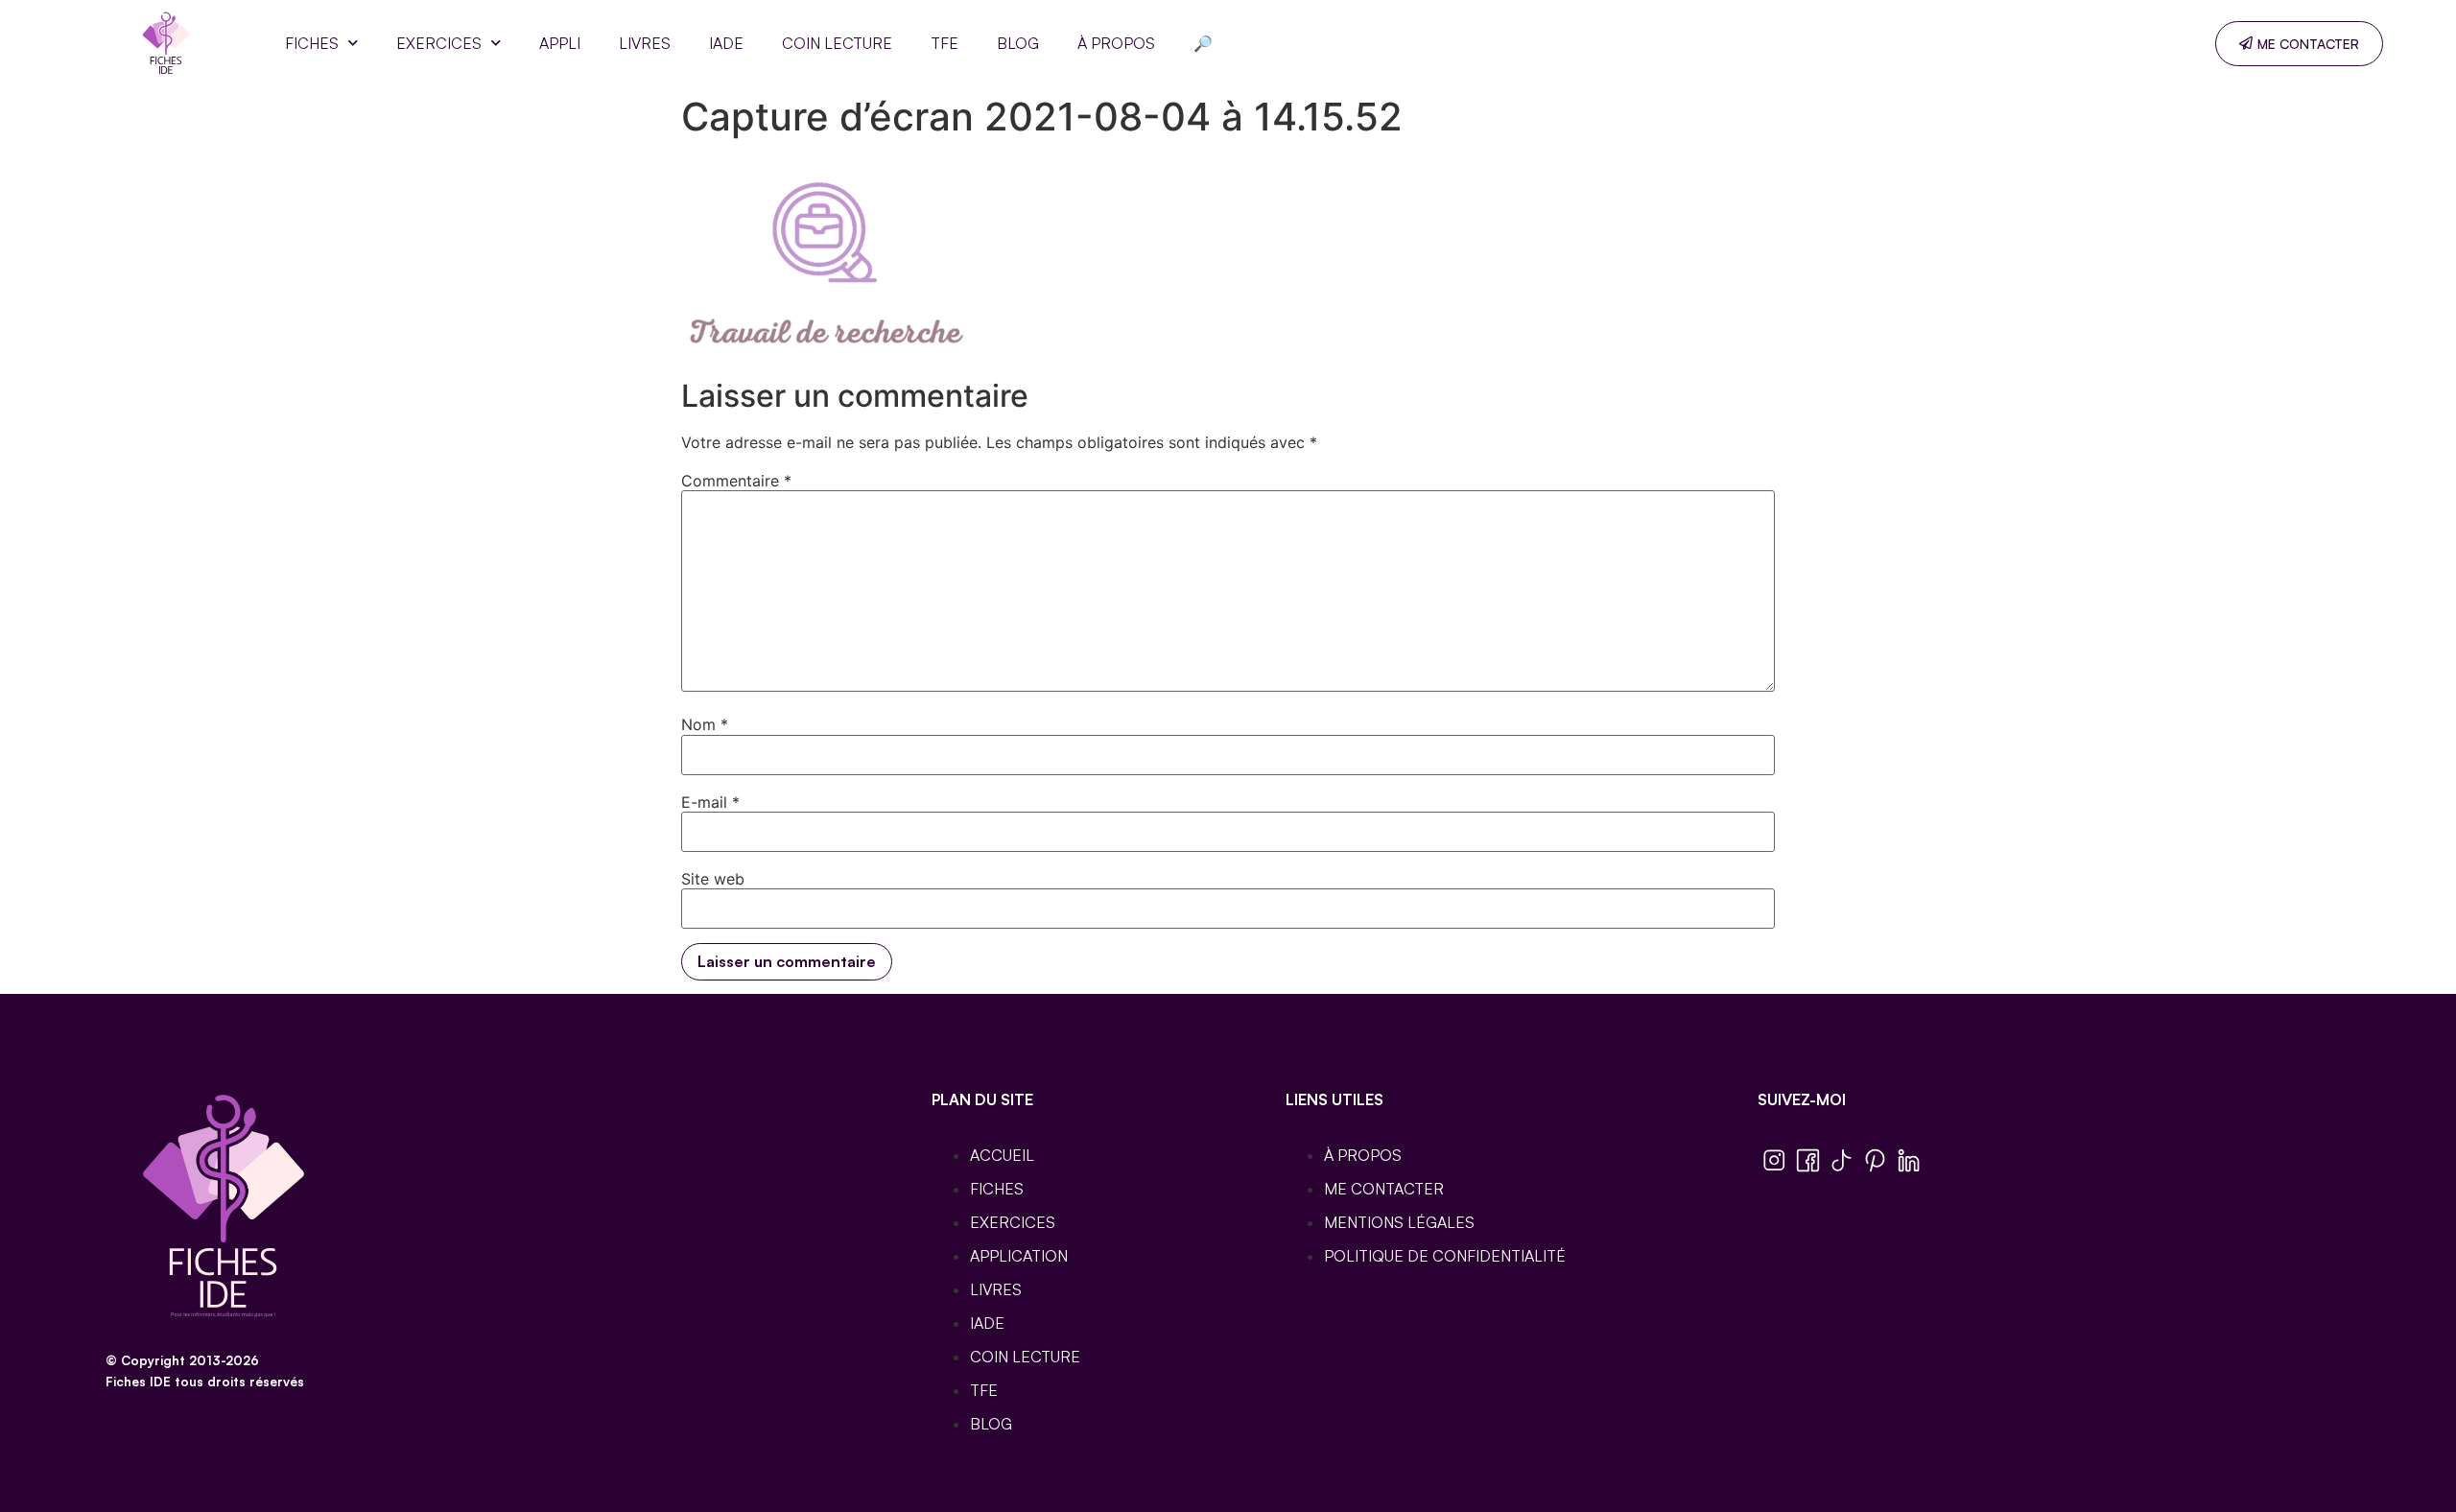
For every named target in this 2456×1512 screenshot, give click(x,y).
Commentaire (736, 481)
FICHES (312, 43)
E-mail (710, 802)
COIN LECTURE (837, 43)
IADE (726, 43)
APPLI (560, 43)
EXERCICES (439, 43)
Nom (705, 724)
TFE (945, 43)
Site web (713, 879)
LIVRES (645, 43)
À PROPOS (1116, 43)
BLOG (1018, 43)
